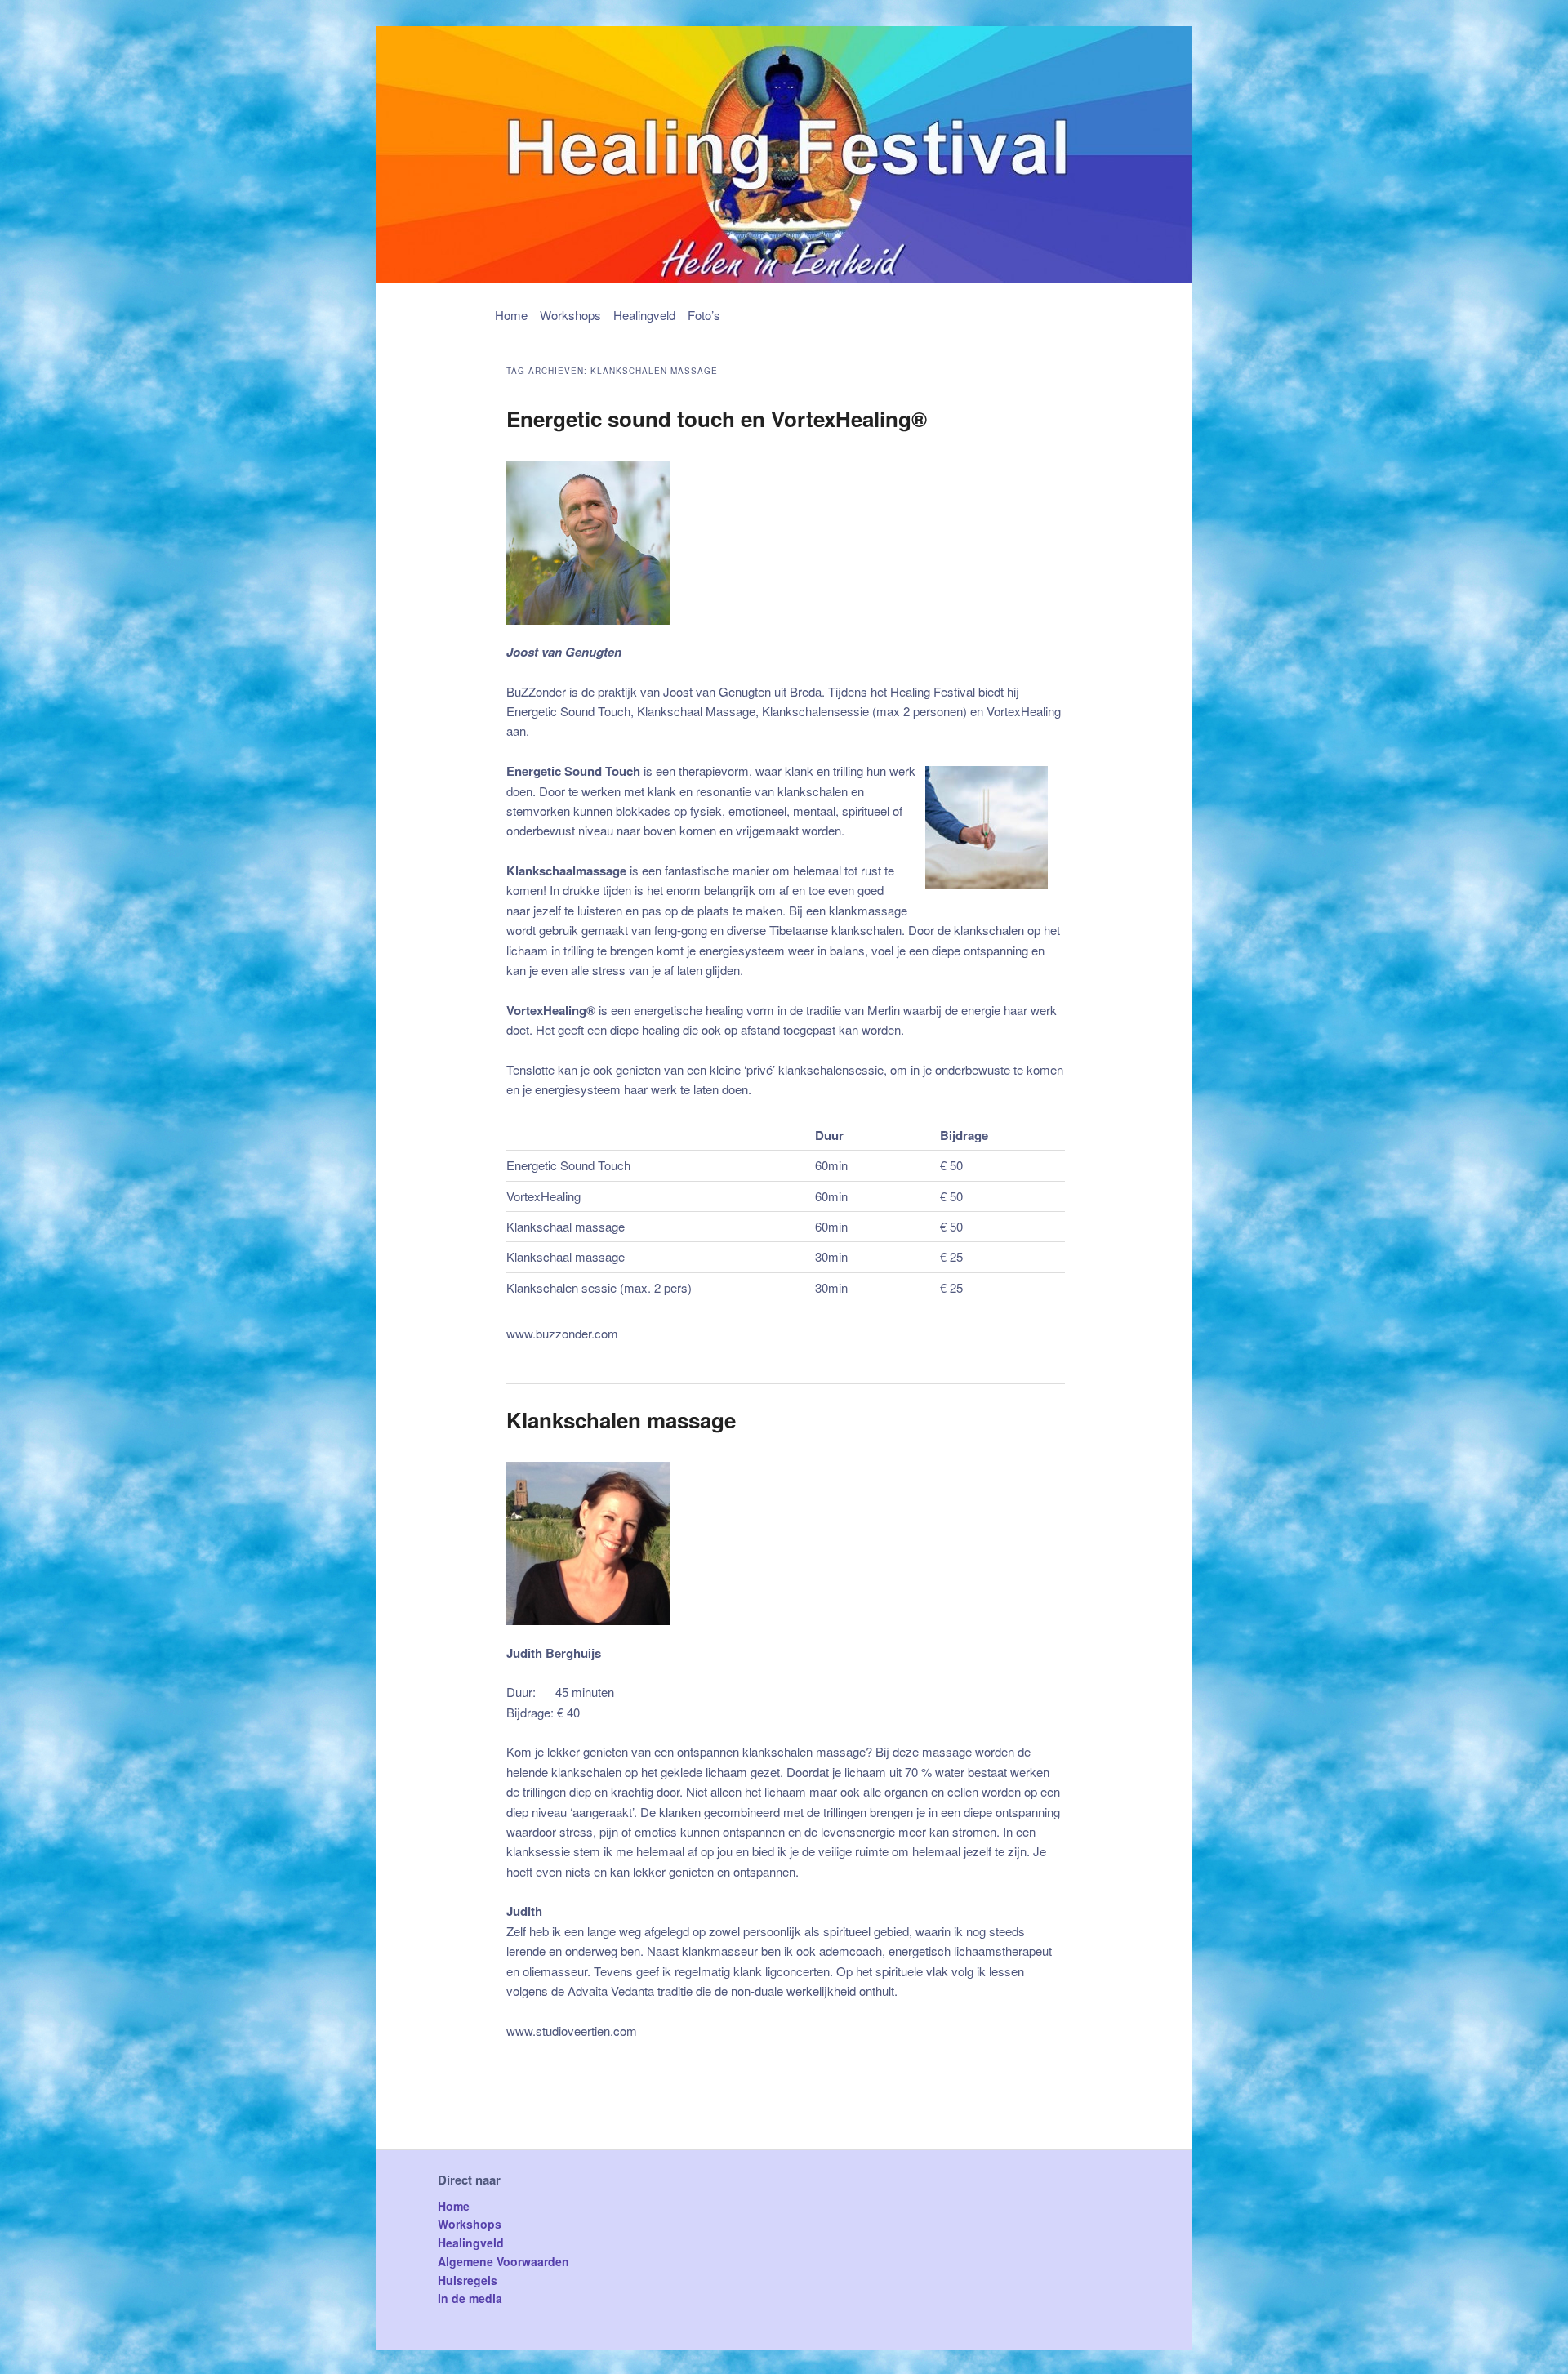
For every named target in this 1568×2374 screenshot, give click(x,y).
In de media (470, 2298)
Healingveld (644, 315)
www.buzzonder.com (562, 1333)
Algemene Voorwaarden (503, 2261)
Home (511, 315)
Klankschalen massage (621, 1420)
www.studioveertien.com (572, 2031)
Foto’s (704, 315)
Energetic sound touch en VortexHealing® (717, 419)
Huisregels (468, 2280)
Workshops (570, 315)
